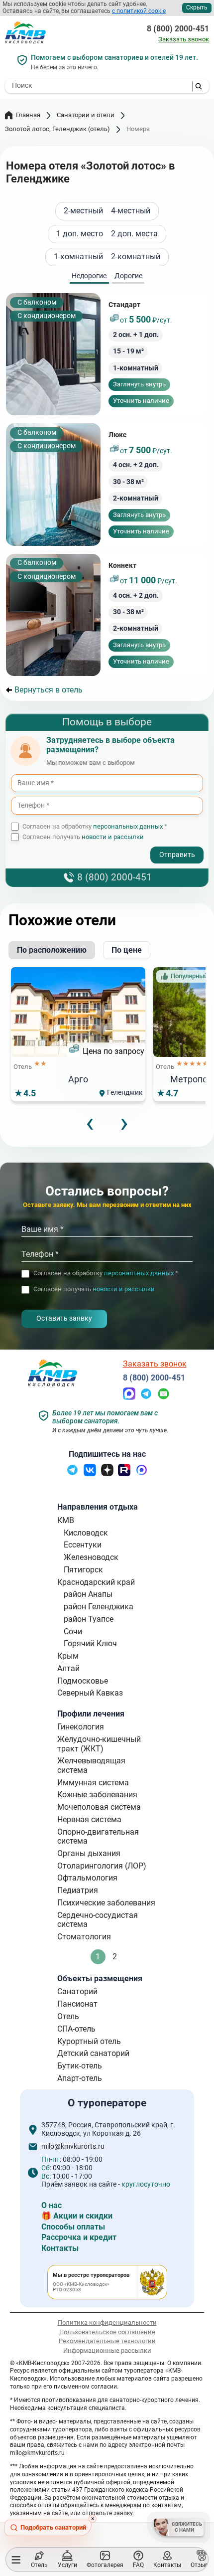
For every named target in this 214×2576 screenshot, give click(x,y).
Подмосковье (83, 1681)
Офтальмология (87, 1878)
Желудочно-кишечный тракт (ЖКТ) (99, 1744)
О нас (52, 2205)
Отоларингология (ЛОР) (102, 1866)
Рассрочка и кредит (79, 2237)
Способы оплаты (73, 2227)
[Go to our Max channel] (142, 1473)
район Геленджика (99, 1607)
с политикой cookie (139, 11)
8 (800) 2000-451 (178, 29)
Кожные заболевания (97, 1795)
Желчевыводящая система (91, 1765)
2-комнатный (136, 257)
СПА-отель (76, 2029)
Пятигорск (83, 1570)
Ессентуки (83, 1545)
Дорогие (128, 276)
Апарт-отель (80, 2078)
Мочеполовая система (99, 1807)
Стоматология (84, 1937)
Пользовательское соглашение (107, 2332)
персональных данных (128, 826)
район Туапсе (89, 1619)
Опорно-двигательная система (98, 1836)
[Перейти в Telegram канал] (72, 1473)
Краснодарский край (96, 1582)
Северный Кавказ (90, 1693)
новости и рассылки (113, 837)
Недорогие (89, 276)
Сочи (73, 1631)
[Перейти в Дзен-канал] (107, 1473)
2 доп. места (134, 234)
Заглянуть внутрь (139, 384)
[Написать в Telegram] (146, 1397)
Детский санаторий (93, 2053)
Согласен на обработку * (95, 827)
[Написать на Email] (163, 1397)
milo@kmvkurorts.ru (73, 2147)
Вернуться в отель (49, 690)
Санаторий (77, 1991)
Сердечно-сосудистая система (98, 1920)
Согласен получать (83, 837)
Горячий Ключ (90, 1643)
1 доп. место (80, 234)
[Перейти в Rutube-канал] (124, 1473)
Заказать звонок (184, 39)
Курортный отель (89, 2041)
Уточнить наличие (141, 401)
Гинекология (81, 1727)
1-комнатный (78, 257)
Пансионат (77, 2004)
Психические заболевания (106, 1903)
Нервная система (89, 1819)
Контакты (60, 2248)
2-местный (83, 211)
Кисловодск (86, 1533)
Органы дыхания (89, 1853)
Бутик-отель (80, 2066)
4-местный (131, 211)
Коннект (122, 566)
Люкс (117, 435)
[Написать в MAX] (129, 1397)
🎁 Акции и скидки (77, 2216)
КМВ (66, 1520)
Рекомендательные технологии (107, 2341)
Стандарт (124, 305)
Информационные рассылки (107, 2350)
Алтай (68, 1668)
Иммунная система (93, 1783)
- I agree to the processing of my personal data (89, 847)
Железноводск (91, 1557)
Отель (68, 2016)
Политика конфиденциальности (107, 2322)
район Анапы (88, 1594)
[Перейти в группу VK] (90, 1473)
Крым (68, 1656)
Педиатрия (78, 1890)
